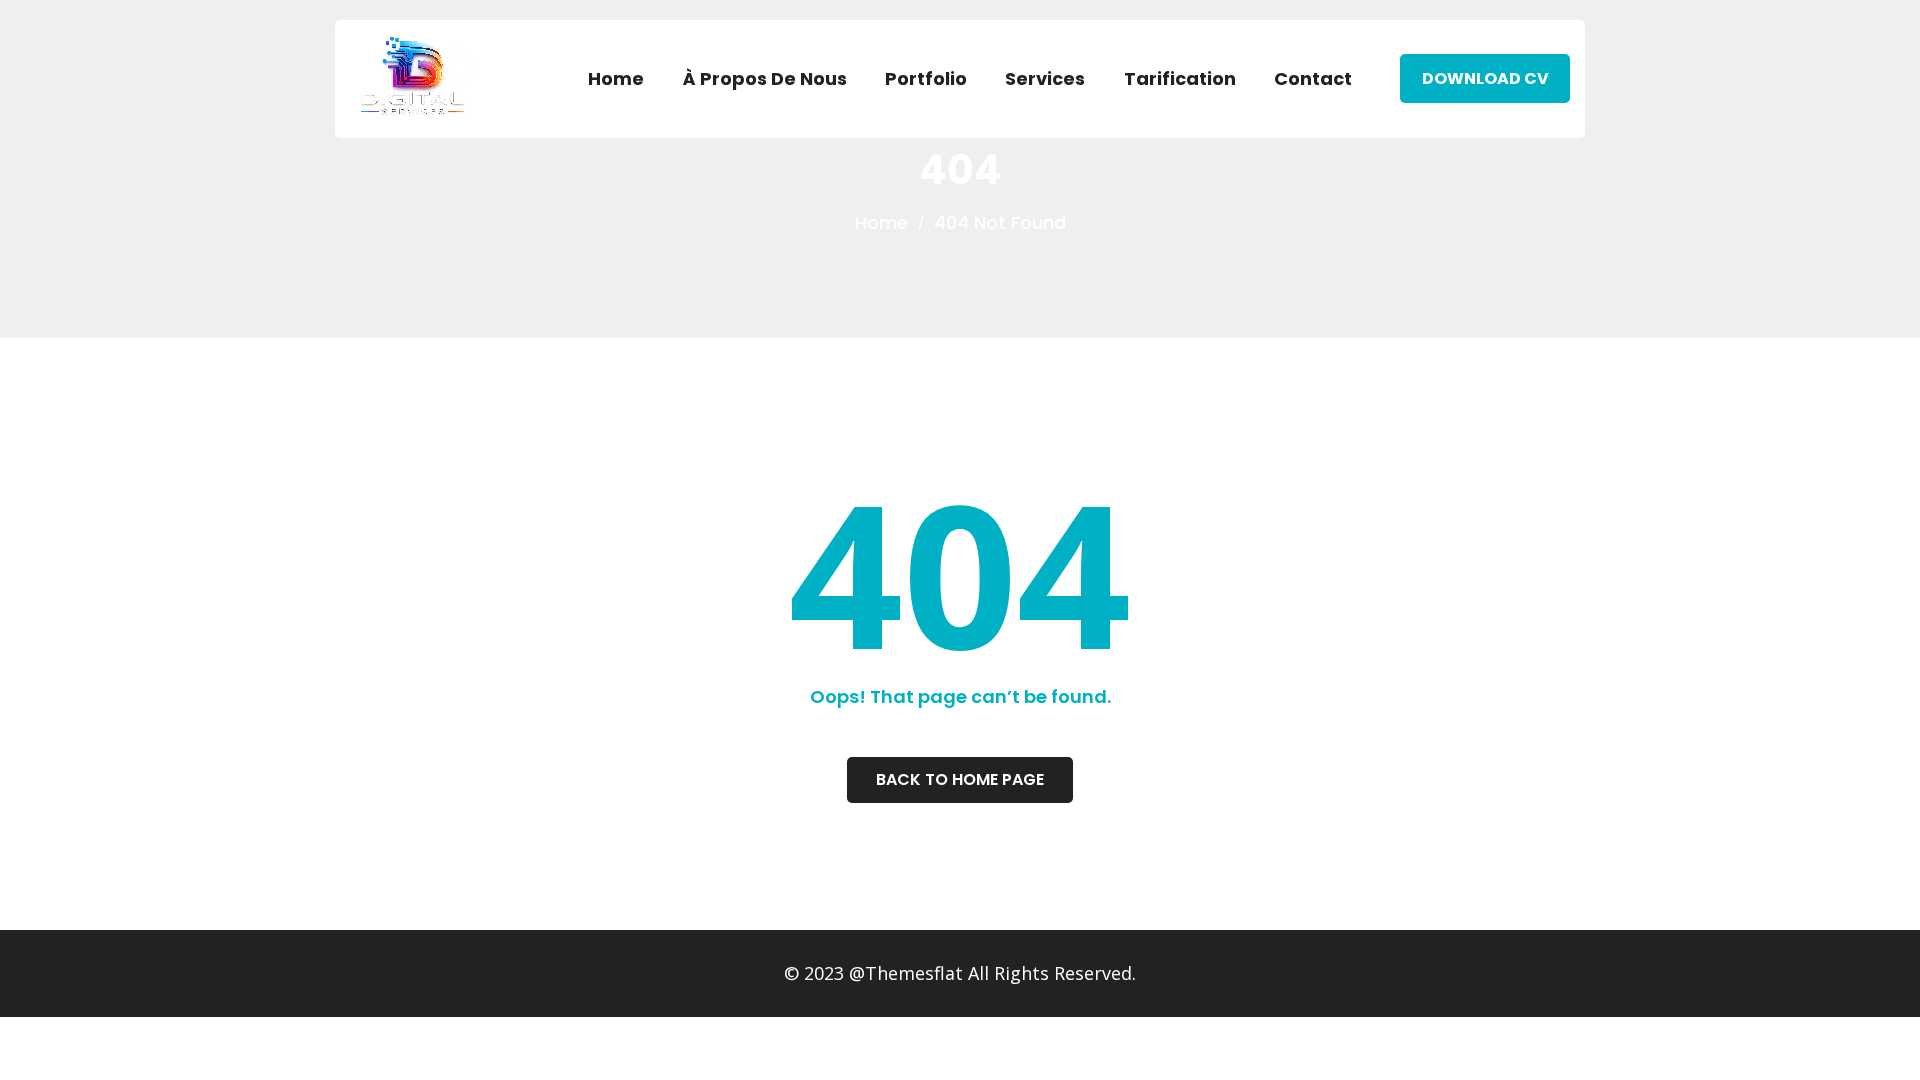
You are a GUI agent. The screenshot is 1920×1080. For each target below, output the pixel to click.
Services (1045, 78)
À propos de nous (765, 78)
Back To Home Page (960, 779)
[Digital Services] (415, 75)
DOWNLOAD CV (1485, 78)
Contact (1313, 78)
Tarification (1180, 78)
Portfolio (926, 78)
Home (616, 78)
